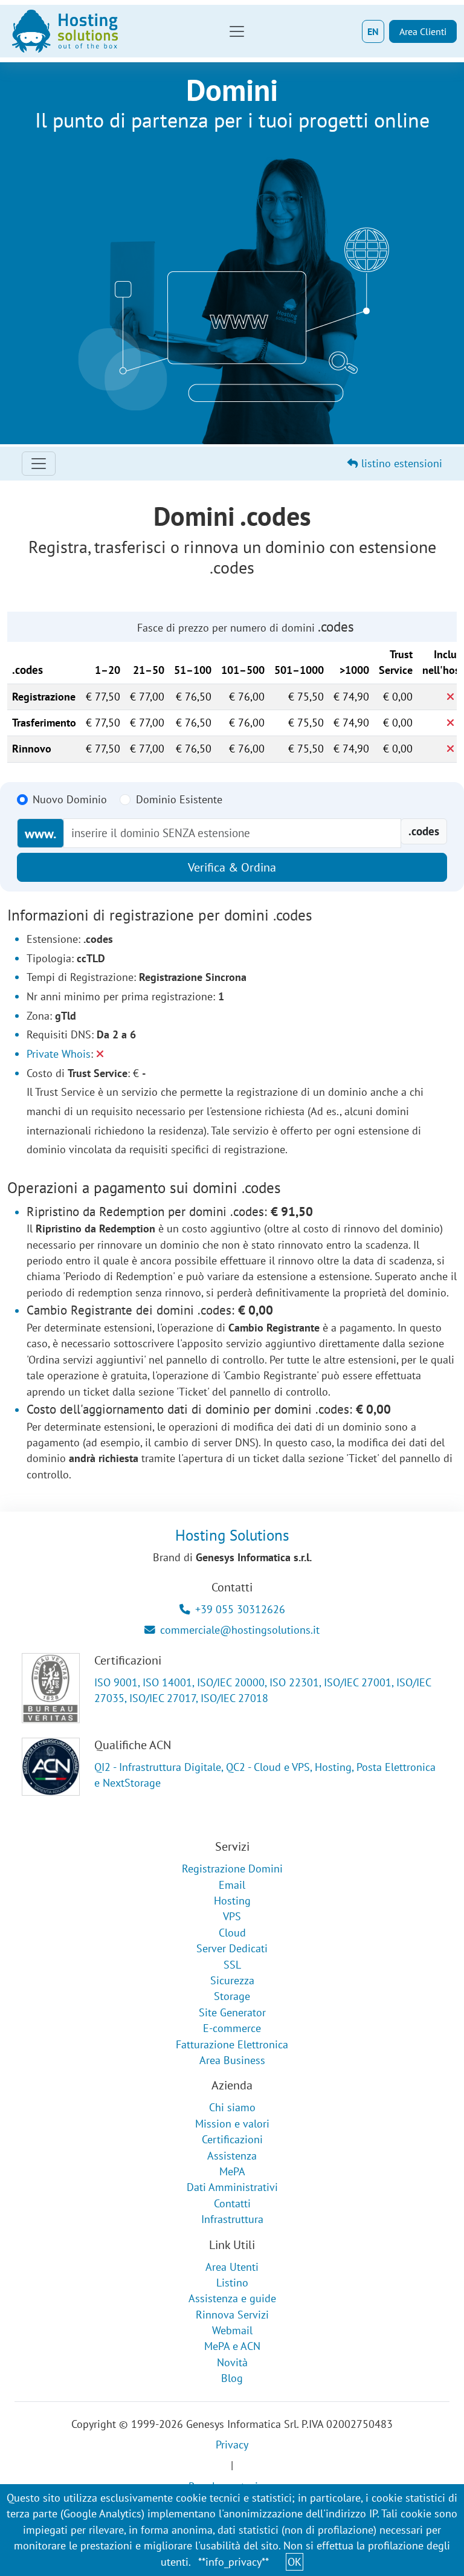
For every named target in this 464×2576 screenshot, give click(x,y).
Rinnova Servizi (232, 2315)
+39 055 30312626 (240, 1609)
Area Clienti (423, 31)
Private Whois (59, 1054)
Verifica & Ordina (232, 867)
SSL (232, 1965)
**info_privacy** (234, 2562)
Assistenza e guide (232, 2298)
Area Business (232, 2060)
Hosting (232, 1901)
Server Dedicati (232, 1948)
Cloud (232, 1933)
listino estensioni (400, 463)
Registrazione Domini (232, 1869)
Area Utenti (232, 2267)
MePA (232, 2171)
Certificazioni (232, 2139)
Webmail (232, 2330)
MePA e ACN (232, 2346)
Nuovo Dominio (70, 799)
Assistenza (232, 2156)
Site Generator (232, 2012)
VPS (232, 1916)
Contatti (232, 2203)
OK (295, 2562)
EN (373, 31)
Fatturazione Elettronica (232, 2044)
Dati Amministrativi (232, 2187)
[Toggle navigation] (237, 31)
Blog (232, 2378)
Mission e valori (232, 2124)
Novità (232, 2362)
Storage (232, 1996)
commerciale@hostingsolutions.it (240, 1630)
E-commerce (232, 2028)
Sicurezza (232, 1980)
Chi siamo (232, 2107)
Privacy (232, 2445)
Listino (232, 2283)
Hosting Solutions (232, 1535)
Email (232, 1885)
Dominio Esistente (179, 799)
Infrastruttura (232, 2219)
